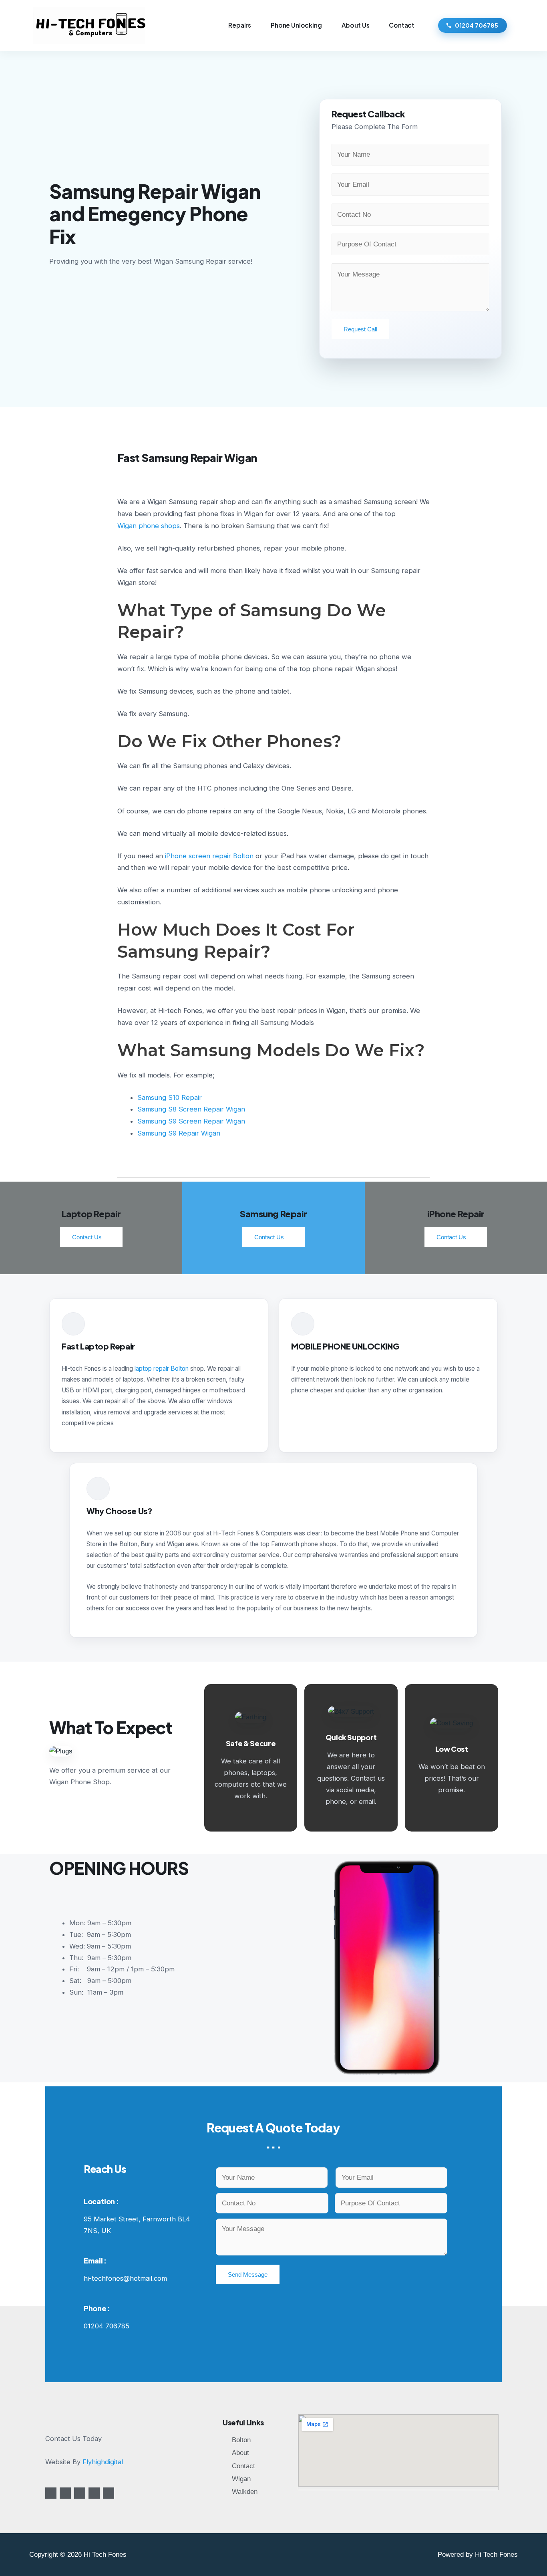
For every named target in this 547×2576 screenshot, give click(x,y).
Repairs (240, 25)
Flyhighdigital (103, 2462)
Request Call (360, 329)
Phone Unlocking (296, 25)
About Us (356, 25)
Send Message (248, 2274)
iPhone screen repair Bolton (209, 856)
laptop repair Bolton (162, 1369)
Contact (402, 25)
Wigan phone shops (149, 526)
